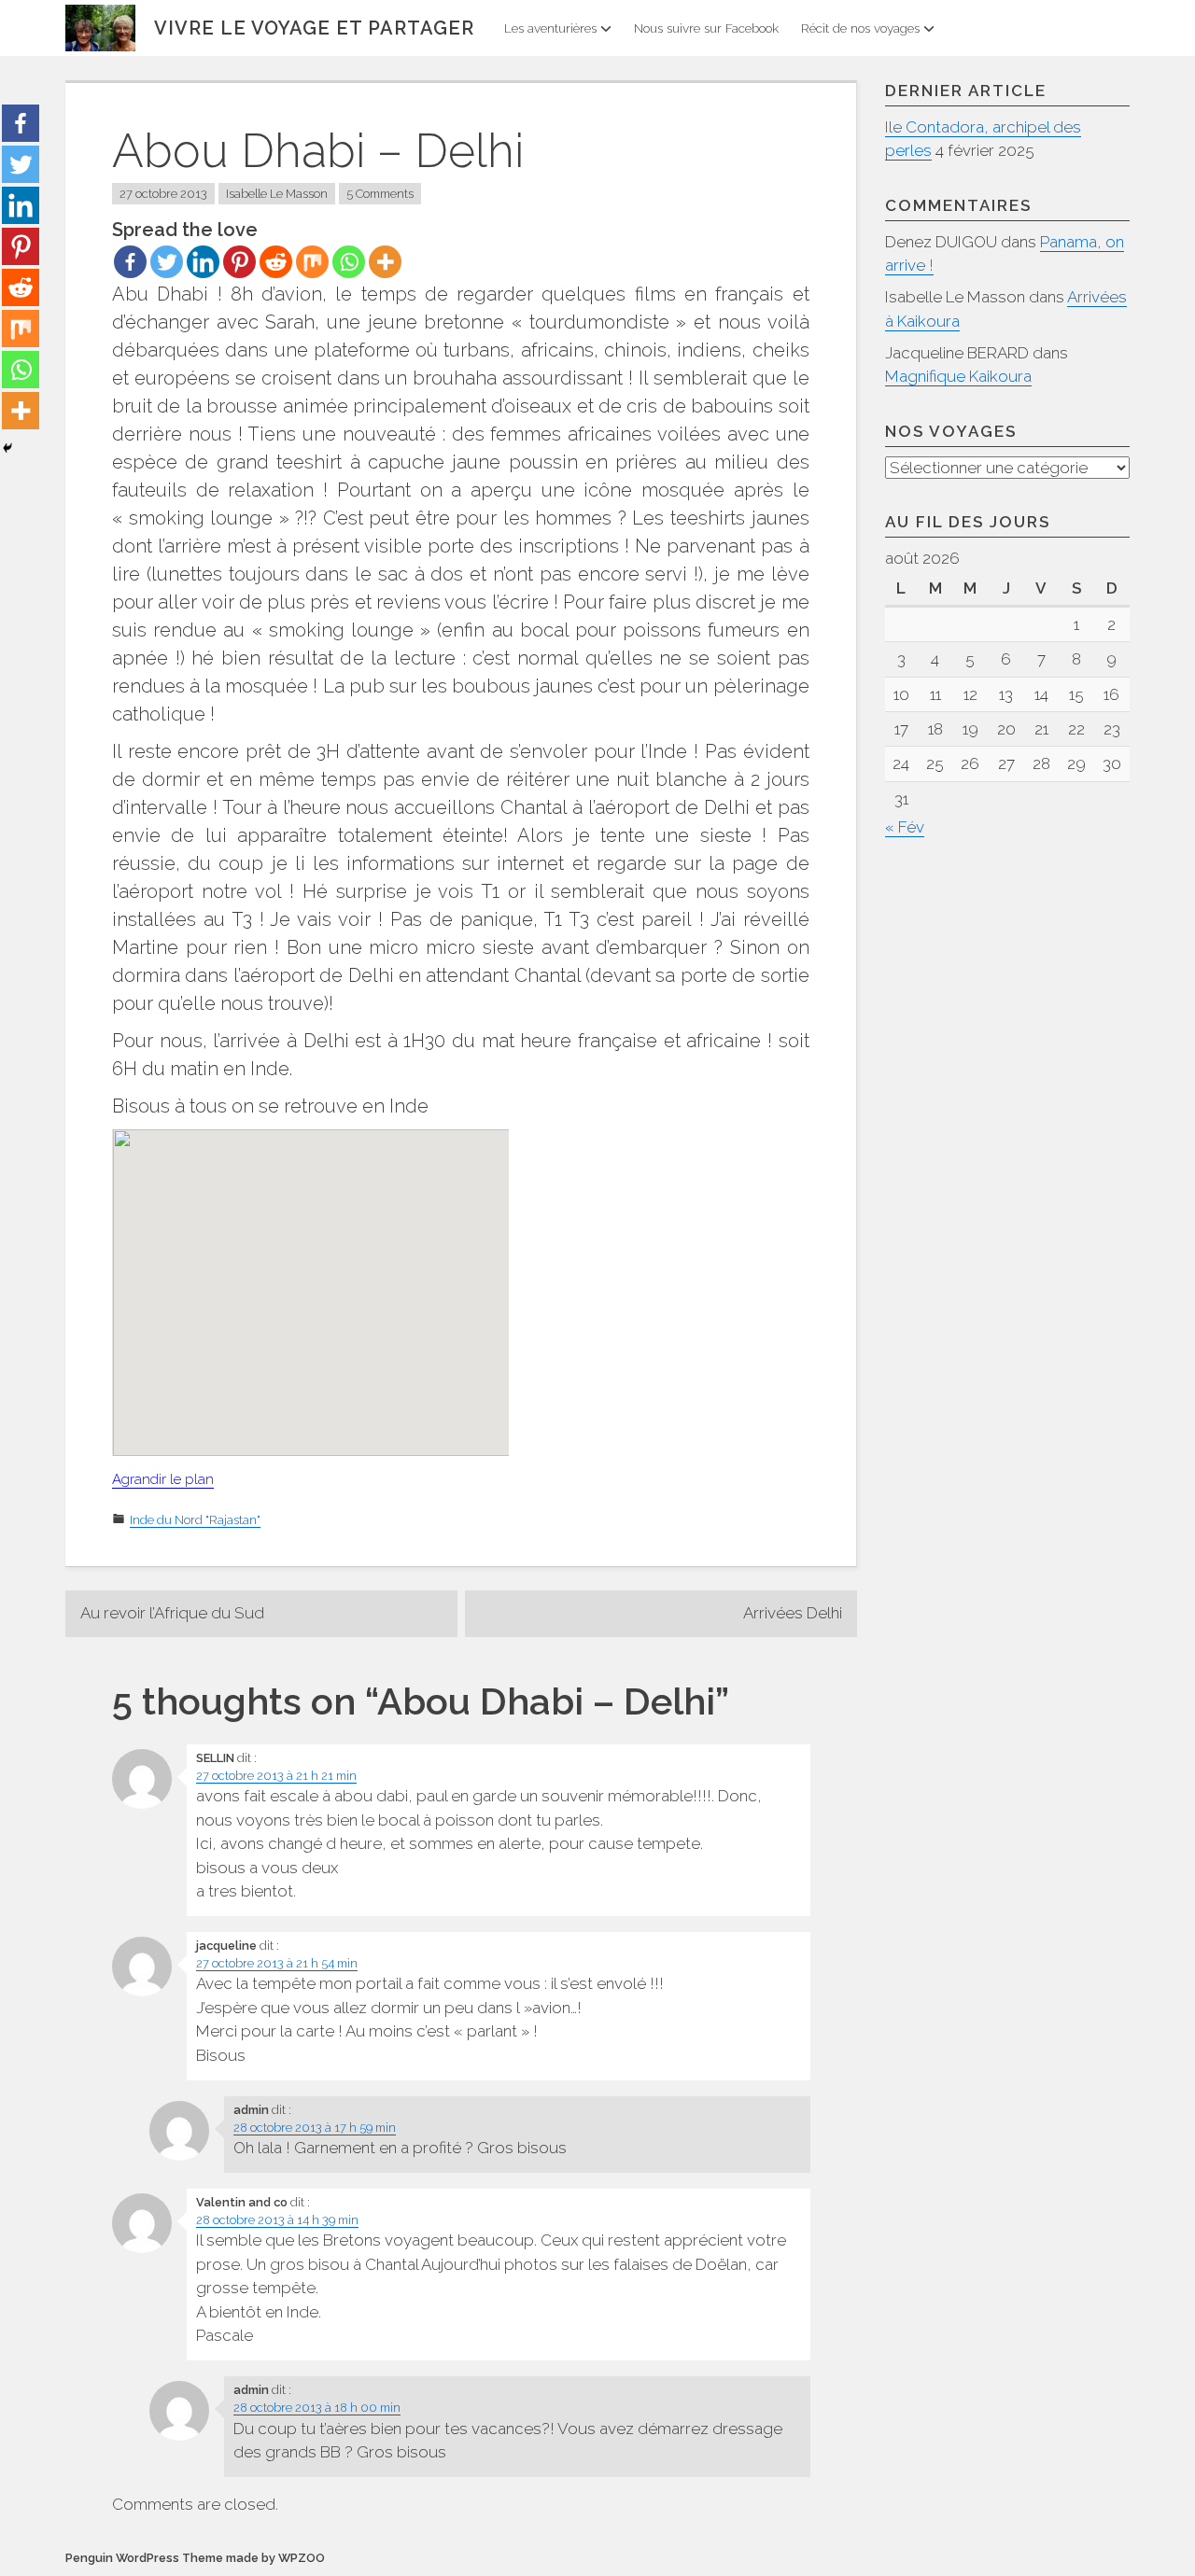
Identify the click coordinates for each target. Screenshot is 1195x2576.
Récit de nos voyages (860, 28)
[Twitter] (167, 262)
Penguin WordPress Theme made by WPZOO (195, 2558)
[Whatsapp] (349, 262)
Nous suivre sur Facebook (706, 28)
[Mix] (312, 262)
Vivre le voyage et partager (314, 28)
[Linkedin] (203, 262)
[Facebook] (130, 262)
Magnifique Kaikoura (958, 376)
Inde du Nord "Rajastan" (195, 1520)
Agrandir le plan (163, 1479)
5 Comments (380, 194)
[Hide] (7, 448)
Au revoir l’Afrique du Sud (172, 1613)
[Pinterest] (239, 262)
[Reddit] (276, 262)
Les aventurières (550, 28)
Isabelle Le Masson (277, 194)
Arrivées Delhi (793, 1613)
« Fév (905, 827)
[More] (385, 262)
